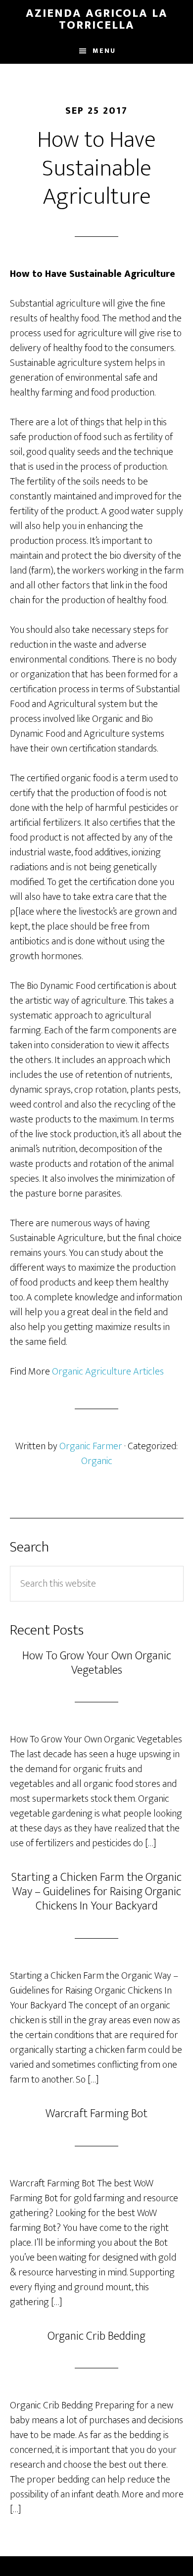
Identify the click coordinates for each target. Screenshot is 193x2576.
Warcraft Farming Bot (96, 2114)
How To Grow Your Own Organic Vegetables (97, 1663)
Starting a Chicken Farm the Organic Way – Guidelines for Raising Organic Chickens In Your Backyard (96, 1892)
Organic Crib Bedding (96, 2336)
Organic (97, 1461)
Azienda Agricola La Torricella (97, 19)
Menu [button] (104, 51)
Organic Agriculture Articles (108, 1372)
